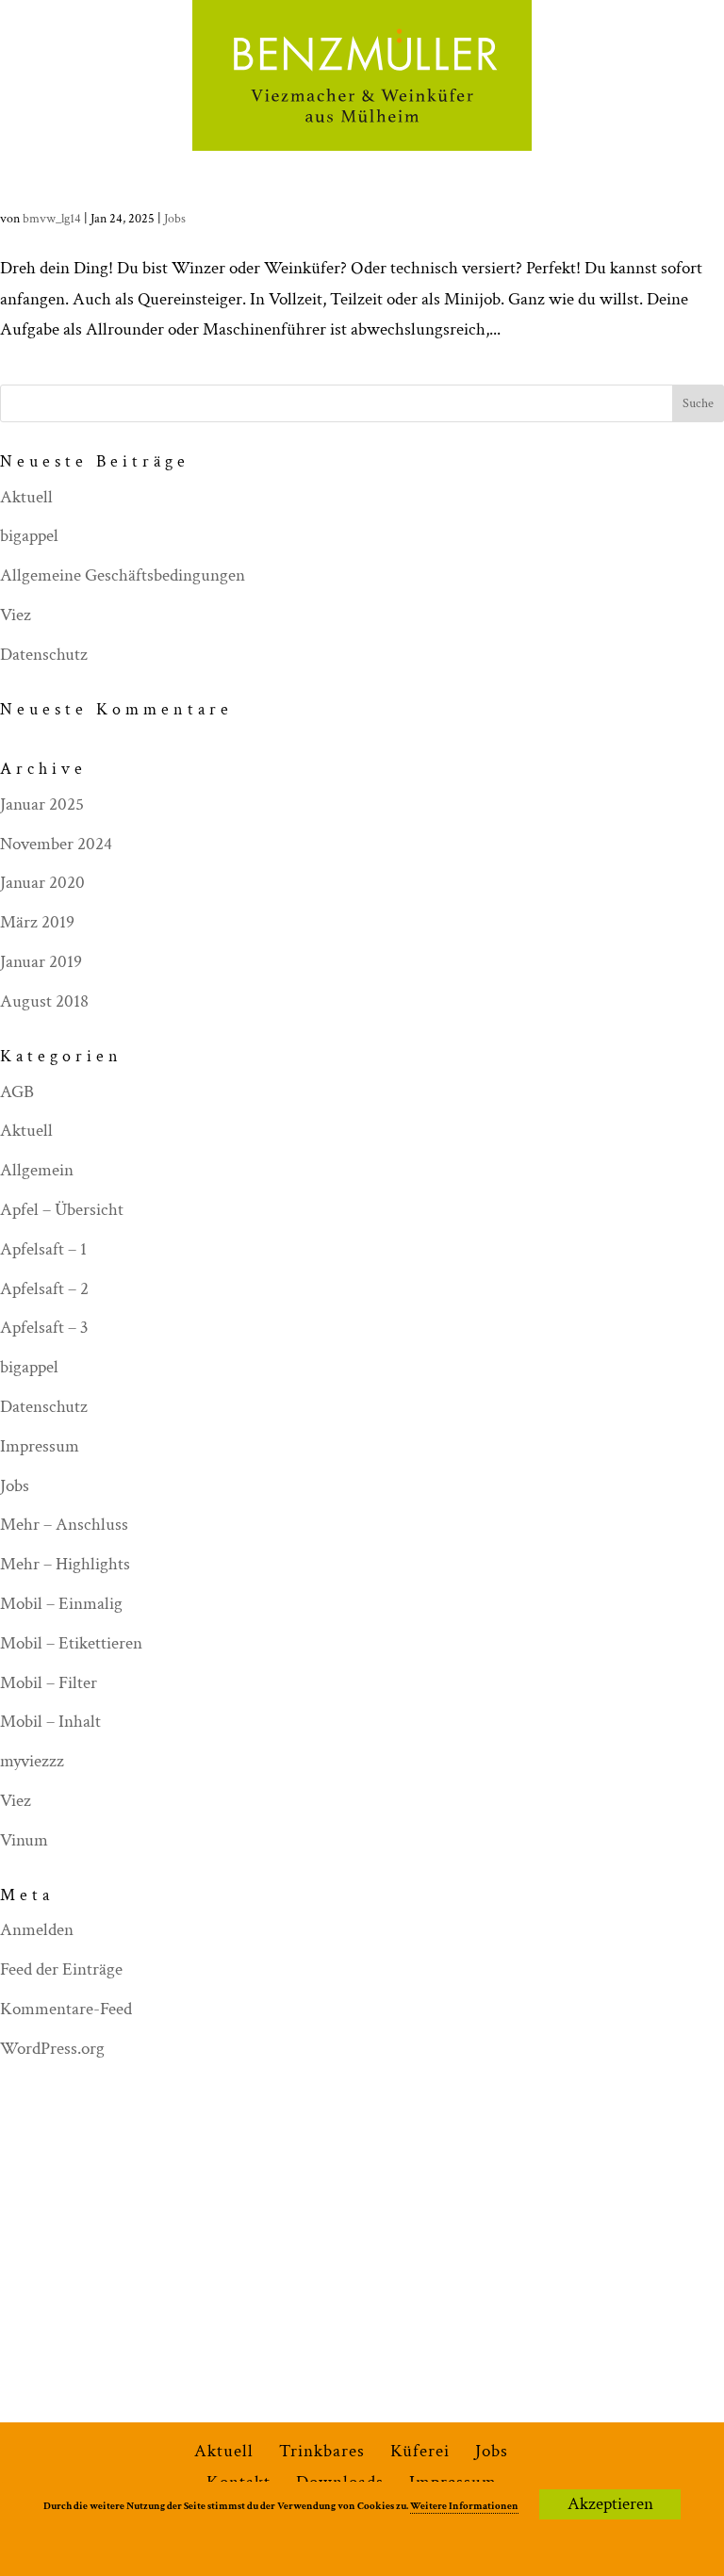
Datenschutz (44, 655)
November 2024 (56, 844)
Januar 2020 (42, 883)
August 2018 (44, 1001)
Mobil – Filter (49, 1683)
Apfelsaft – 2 (44, 1289)
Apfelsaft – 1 (43, 1249)
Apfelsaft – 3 (44, 1328)
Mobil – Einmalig (61, 1604)
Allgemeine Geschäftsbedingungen (123, 575)
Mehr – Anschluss (64, 1525)
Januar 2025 (42, 804)
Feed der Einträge (61, 1969)
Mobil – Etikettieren (71, 1643)
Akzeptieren (610, 2504)
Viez (16, 615)
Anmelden (37, 1930)
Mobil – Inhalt (50, 1722)
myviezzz (32, 1761)
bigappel (29, 536)
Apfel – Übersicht (62, 1210)
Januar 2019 (41, 962)
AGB (17, 1092)
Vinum (24, 1840)
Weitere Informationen (464, 2506)
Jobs (175, 219)
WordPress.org (52, 2049)
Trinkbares (322, 2451)
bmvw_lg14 (52, 219)
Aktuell (26, 497)
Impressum (40, 1446)
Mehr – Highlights (65, 1564)
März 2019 (37, 922)
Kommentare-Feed (66, 2009)
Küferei (420, 2451)
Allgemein (37, 1170)
